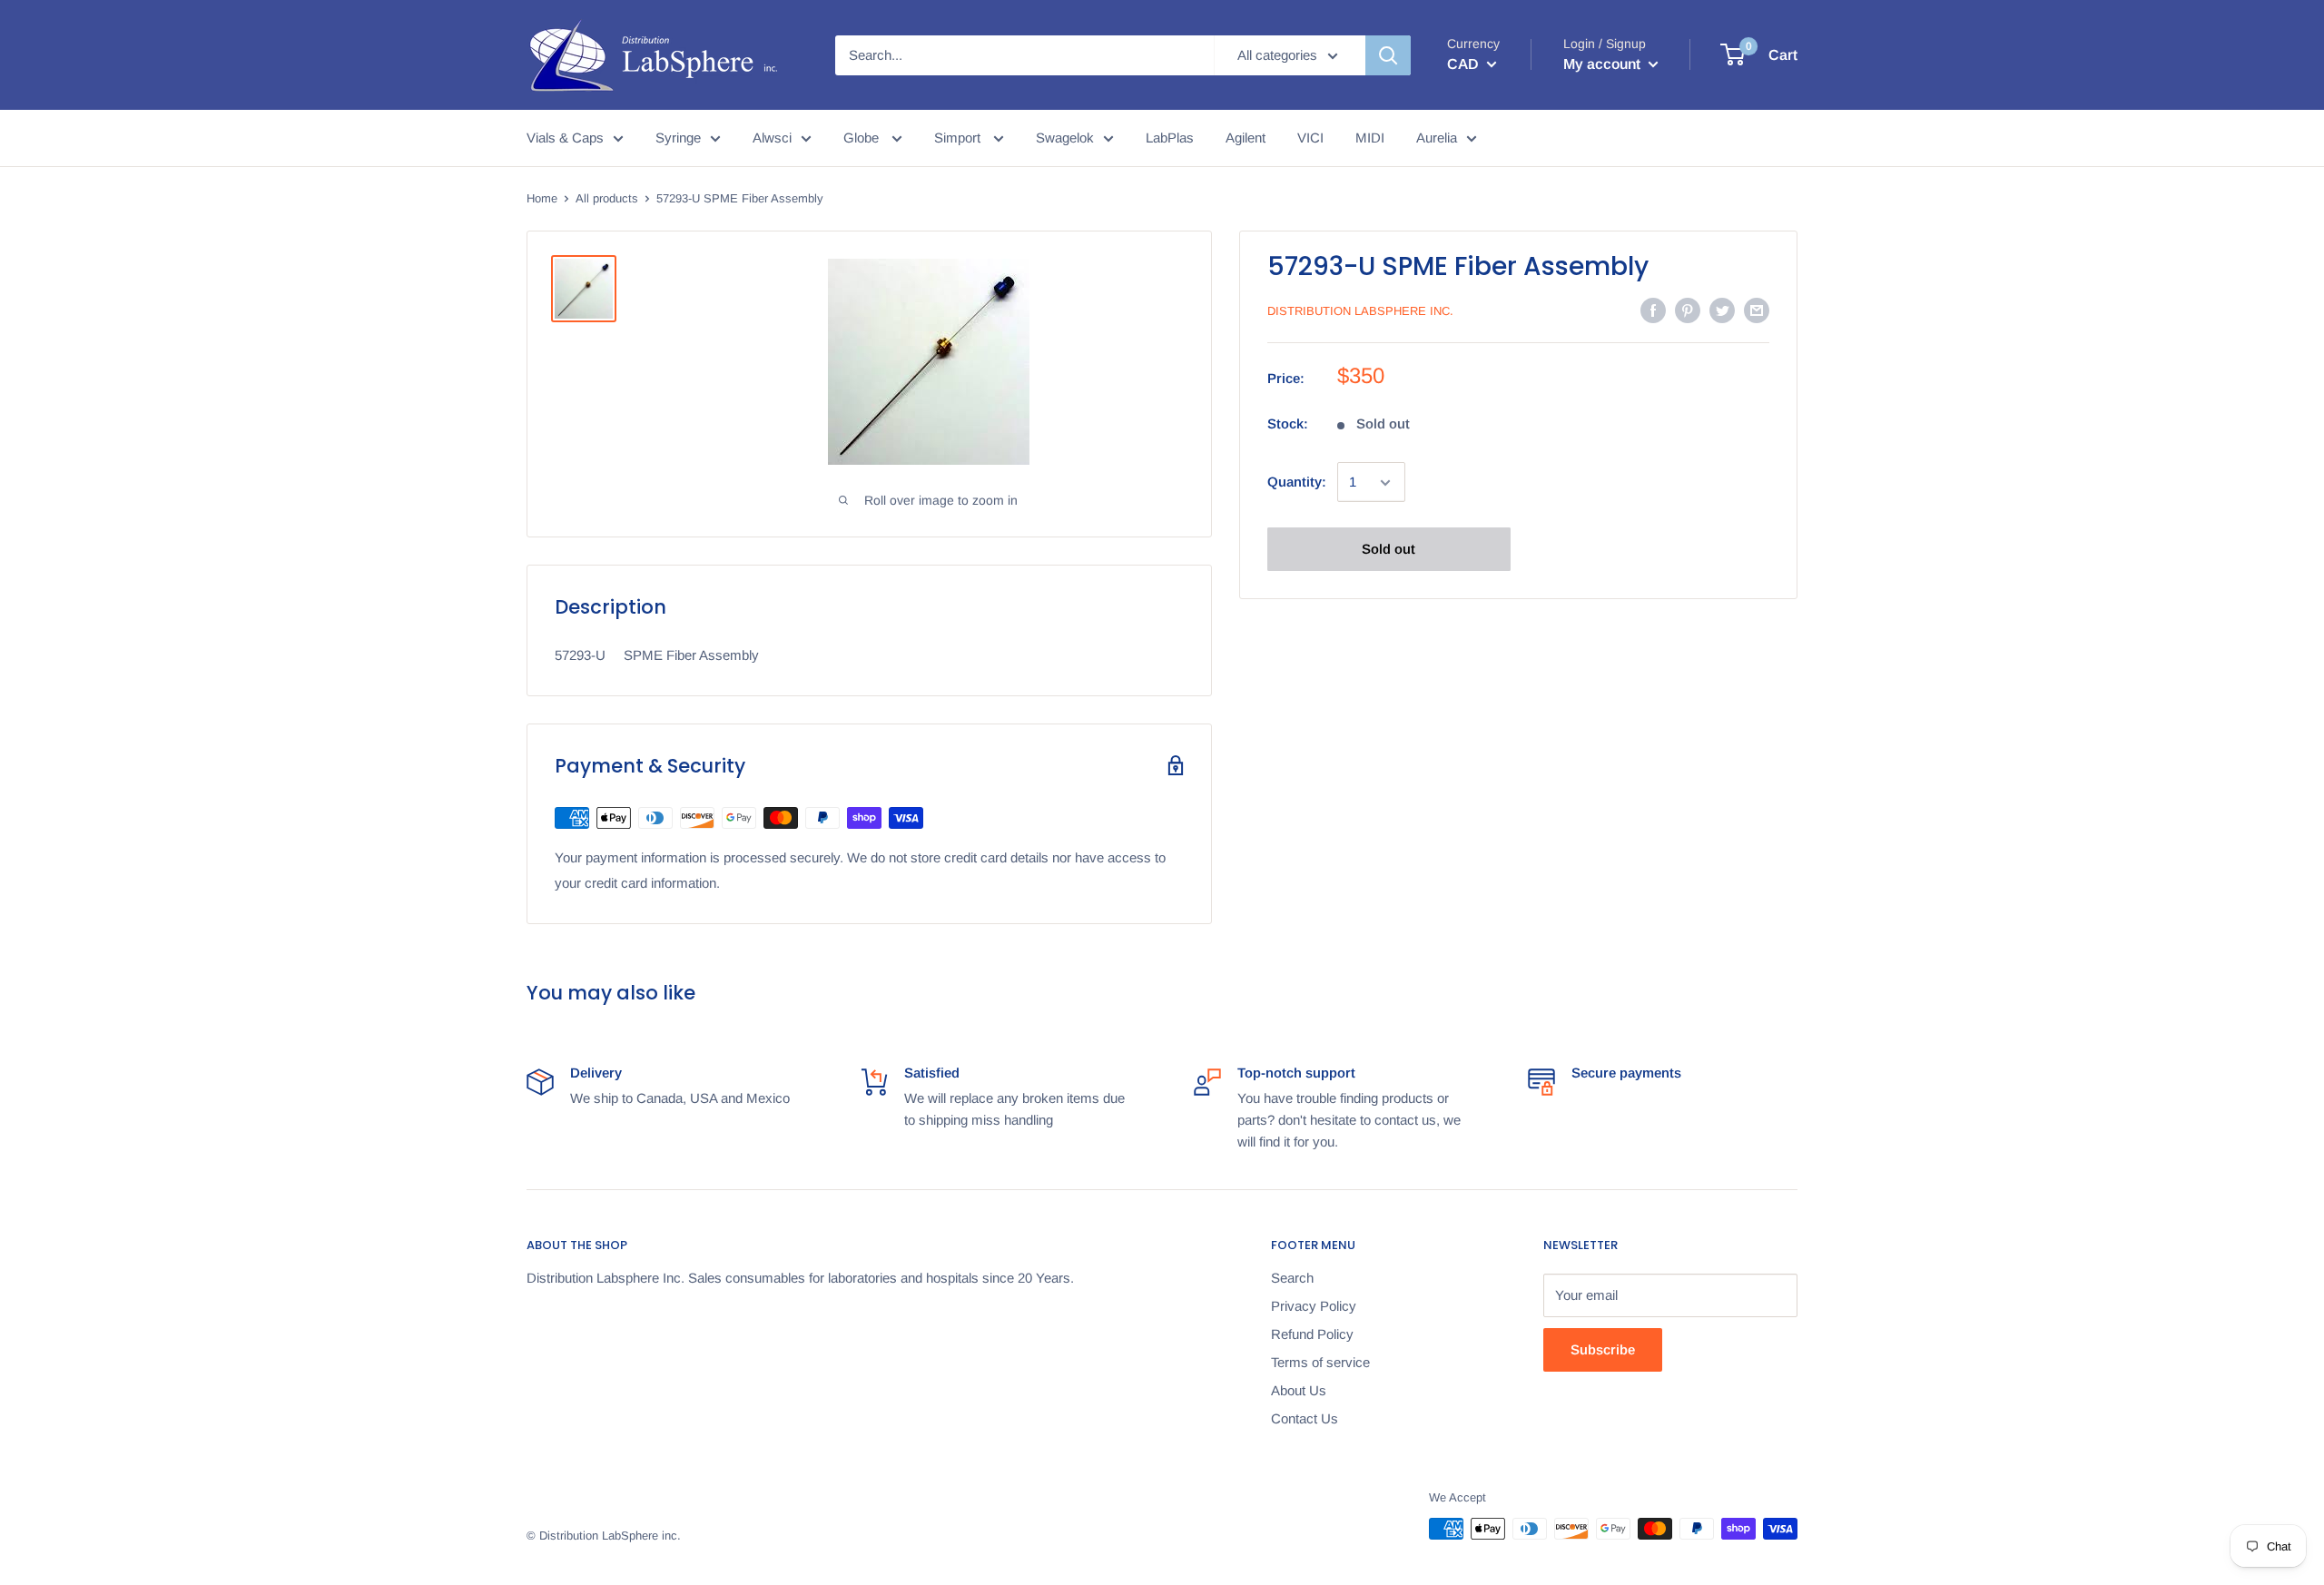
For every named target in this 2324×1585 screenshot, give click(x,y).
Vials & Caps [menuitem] (565, 138)
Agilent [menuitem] (1246, 138)
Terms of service (1320, 1362)
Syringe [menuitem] (678, 138)
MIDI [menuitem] (1370, 138)
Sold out (1388, 550)
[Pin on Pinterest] (1688, 310)
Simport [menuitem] (959, 138)
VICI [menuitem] (1310, 138)
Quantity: (1297, 482)
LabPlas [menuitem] (1170, 138)
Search (1292, 1278)
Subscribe (1603, 1349)
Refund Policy (1312, 1334)
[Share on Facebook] (1653, 310)
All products (607, 198)
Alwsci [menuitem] (772, 138)
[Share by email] (1757, 310)
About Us (1299, 1390)
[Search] (1388, 55)
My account (1604, 64)
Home (542, 198)
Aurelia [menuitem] (1437, 138)
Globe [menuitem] (863, 138)
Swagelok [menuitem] (1065, 138)
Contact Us (1305, 1418)
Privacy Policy (1314, 1306)
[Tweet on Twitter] (1722, 310)
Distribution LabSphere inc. (1360, 311)
